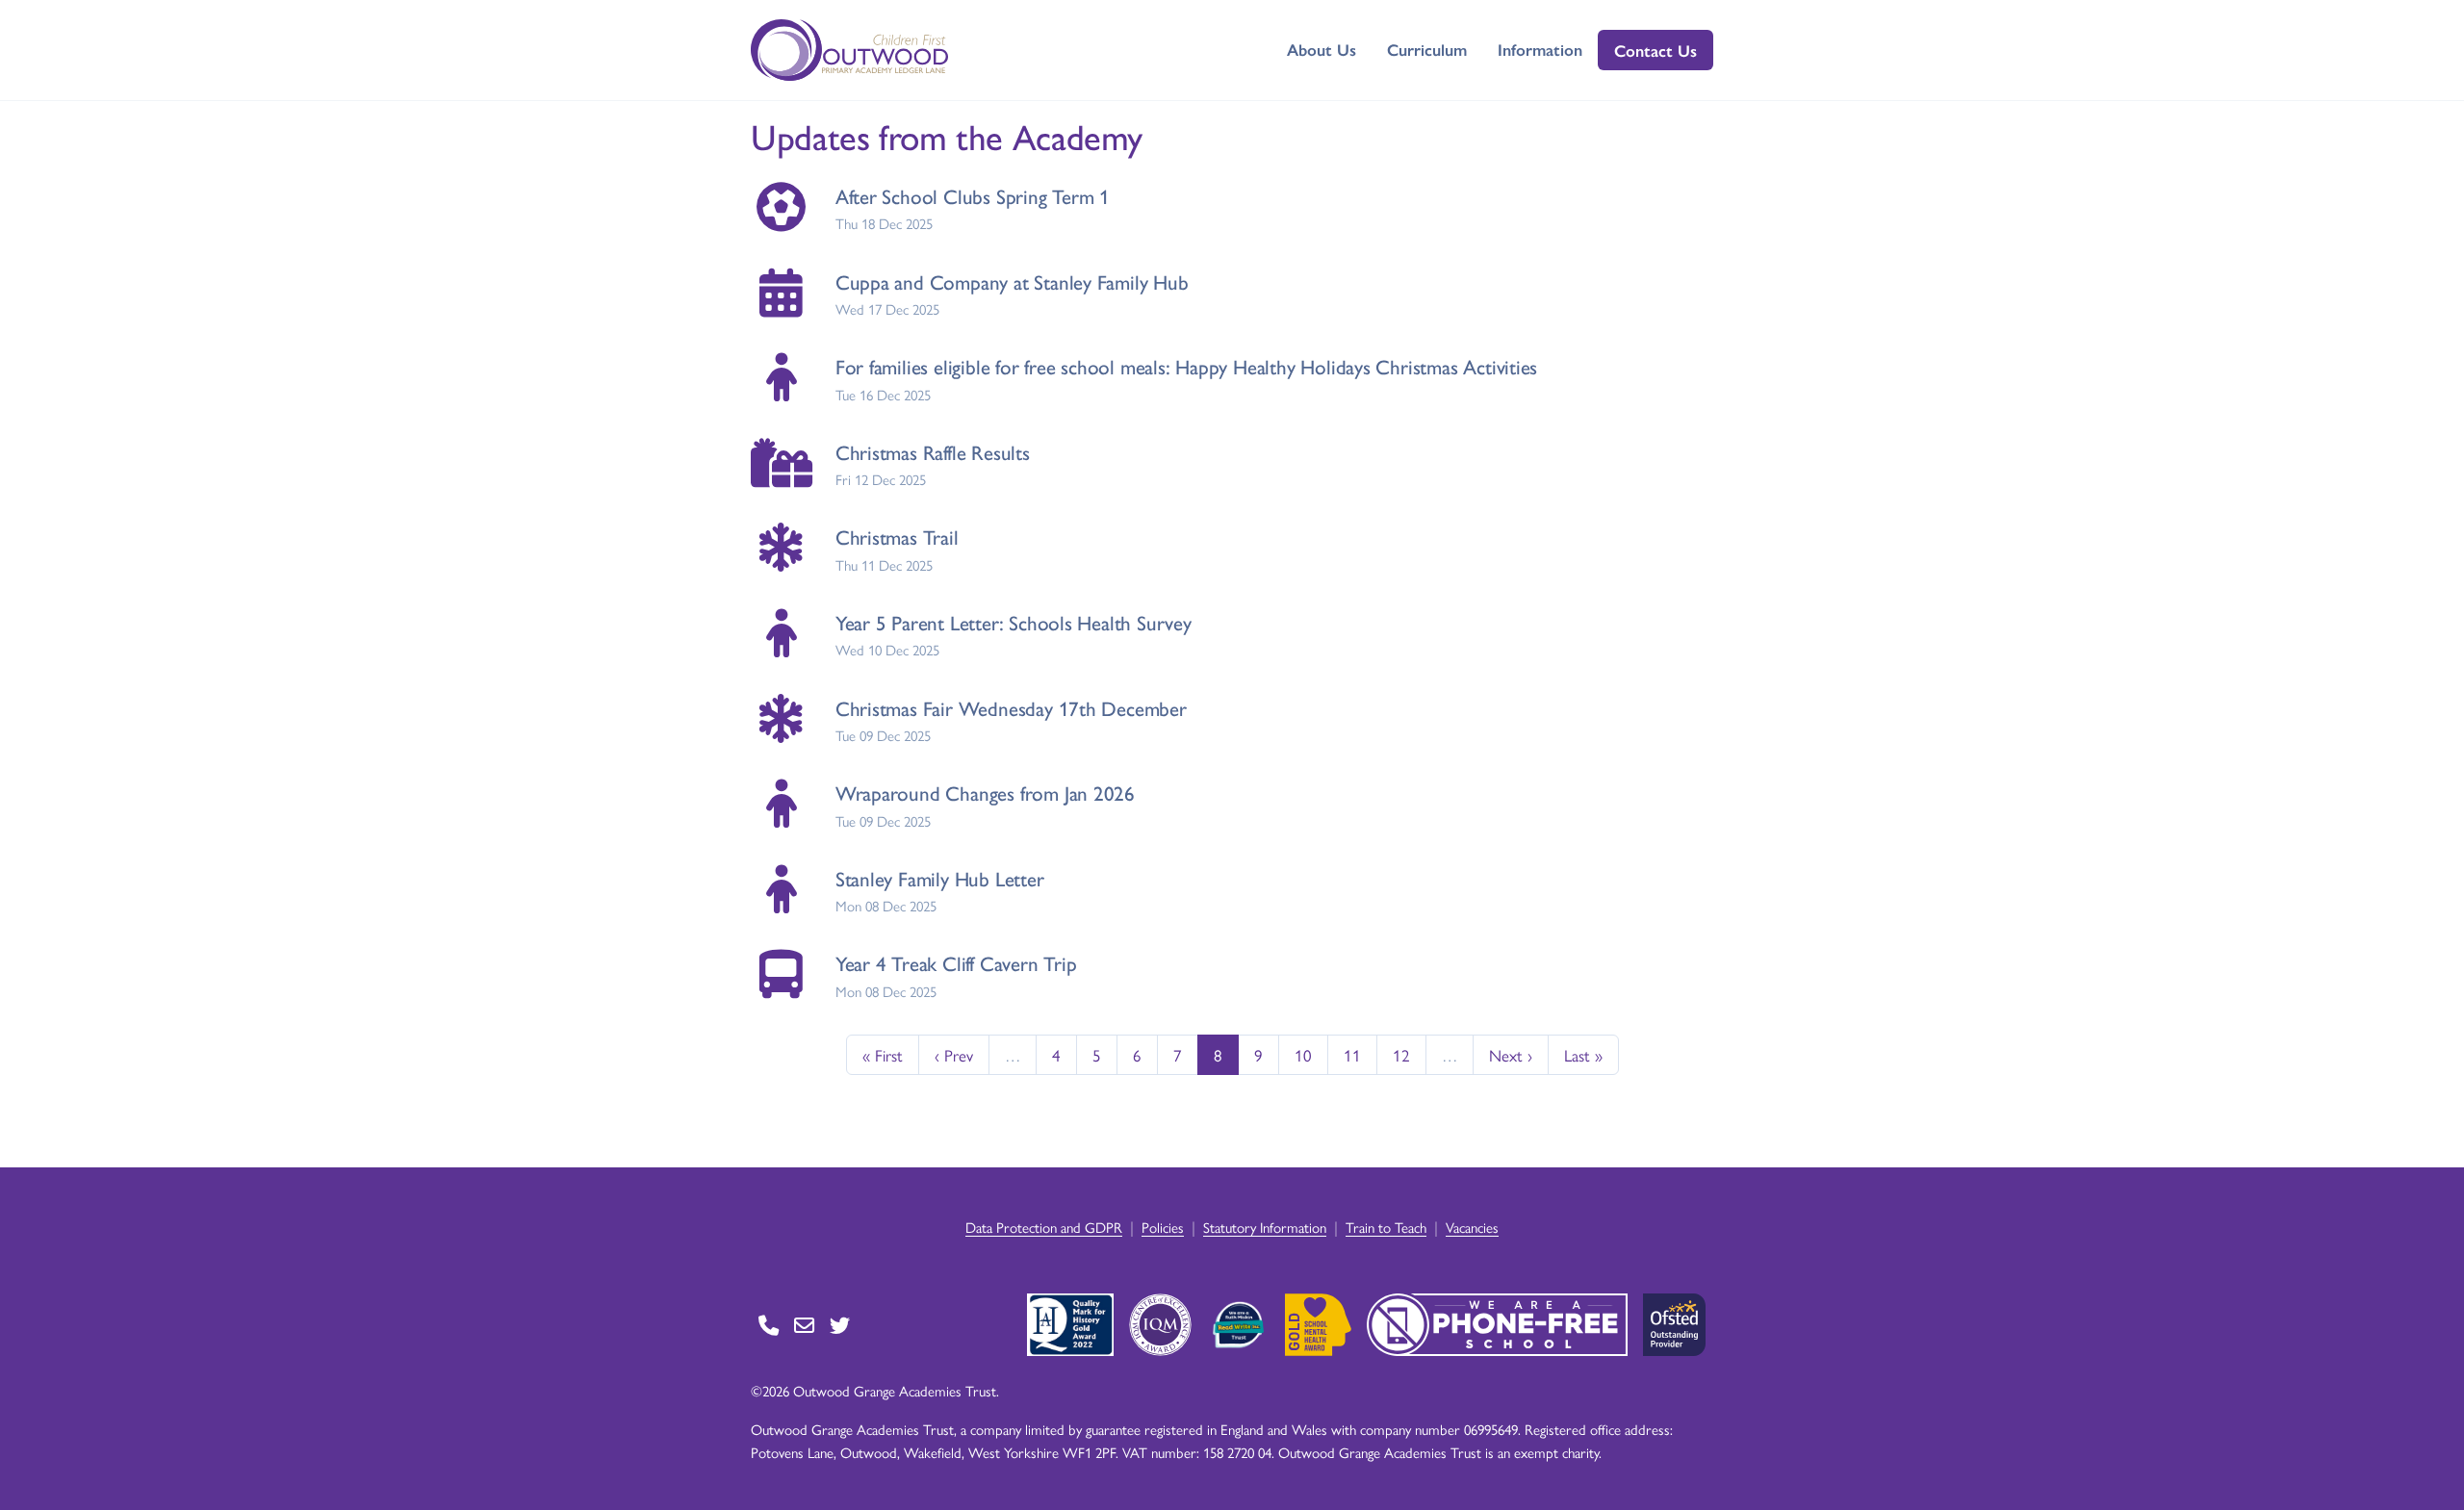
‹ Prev (954, 1055)
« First (883, 1055)
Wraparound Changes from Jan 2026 (985, 793)
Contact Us (1655, 50)
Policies (1163, 1227)
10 (1303, 1055)
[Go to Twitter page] (840, 1325)
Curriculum (1427, 49)
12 (1401, 1055)
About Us (1322, 49)
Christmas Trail (897, 537)
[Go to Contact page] (769, 1325)
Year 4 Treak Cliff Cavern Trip (956, 963)
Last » (1583, 1055)
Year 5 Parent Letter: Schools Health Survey (1014, 622)
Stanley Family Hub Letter (940, 878)
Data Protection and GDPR (1044, 1227)
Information (1540, 49)
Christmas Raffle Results (933, 452)
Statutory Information (1265, 1227)
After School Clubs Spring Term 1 (973, 196)
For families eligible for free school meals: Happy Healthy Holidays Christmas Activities (1187, 366)
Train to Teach (1386, 1227)
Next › (1511, 1055)
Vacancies (1472, 1227)
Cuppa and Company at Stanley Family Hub (1012, 282)
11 (1352, 1055)
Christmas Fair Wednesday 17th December (1011, 708)
